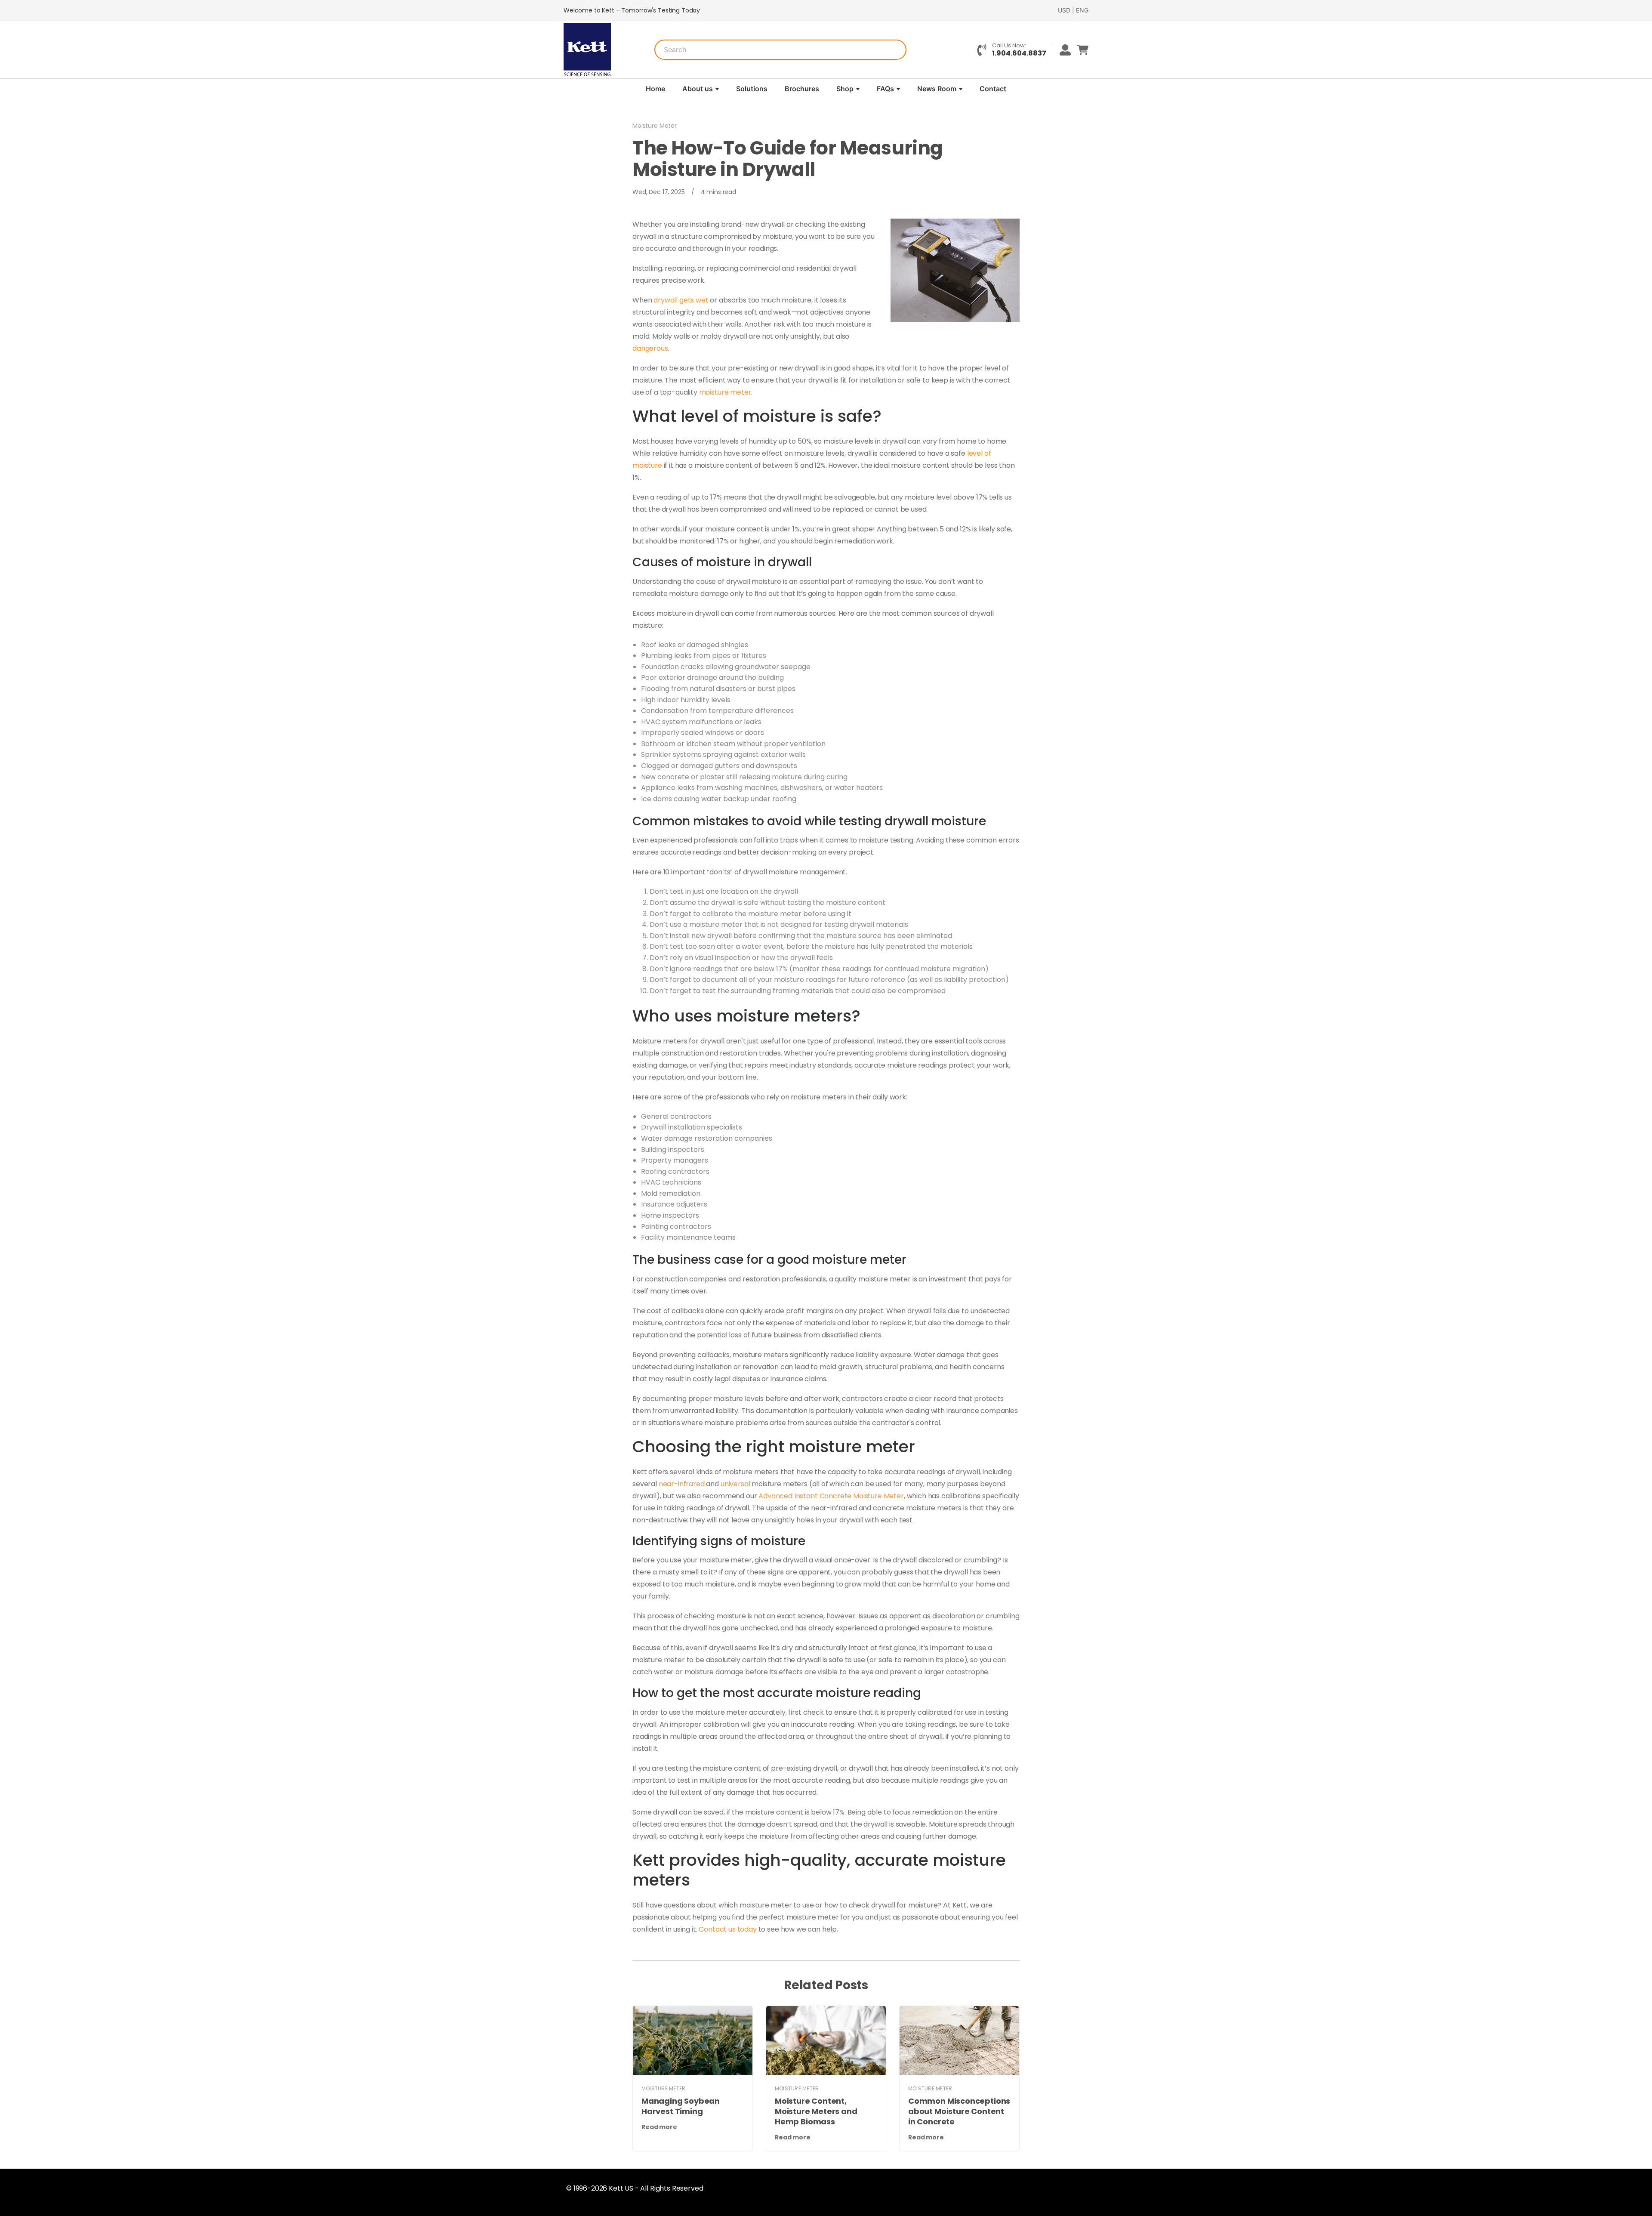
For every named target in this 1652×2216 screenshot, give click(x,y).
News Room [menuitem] (937, 89)
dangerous (650, 348)
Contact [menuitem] (993, 89)
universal (735, 1484)
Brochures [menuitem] (802, 89)
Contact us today (727, 1929)
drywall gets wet (681, 300)
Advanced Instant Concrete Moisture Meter (831, 1496)
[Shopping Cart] (1083, 50)
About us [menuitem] (698, 89)
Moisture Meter (655, 126)
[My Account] (1062, 50)
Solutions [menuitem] (752, 89)
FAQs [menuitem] (885, 89)
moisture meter (725, 392)
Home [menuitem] (655, 89)
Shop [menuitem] (845, 89)
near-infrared (682, 1484)
